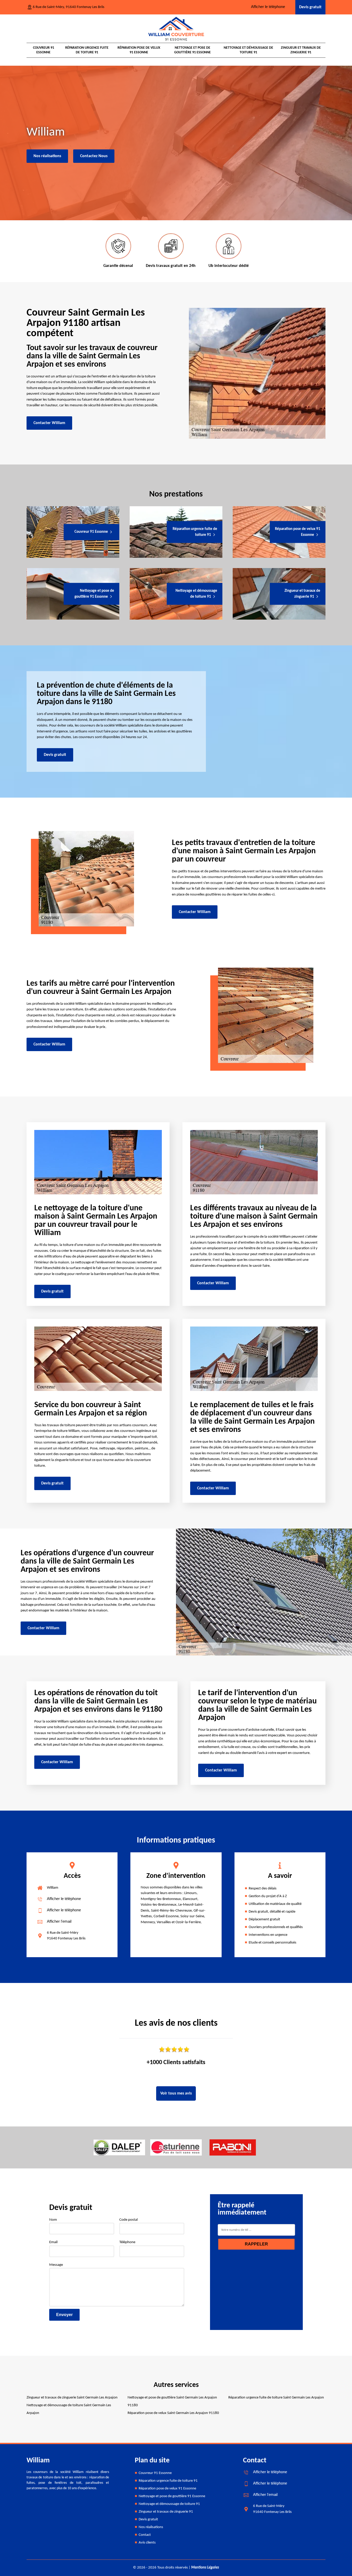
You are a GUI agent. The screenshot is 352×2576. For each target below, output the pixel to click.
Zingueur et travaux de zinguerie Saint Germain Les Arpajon (72, 2398)
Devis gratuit (310, 7)
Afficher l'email (59, 1921)
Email (53, 2242)
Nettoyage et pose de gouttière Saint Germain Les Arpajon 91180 (172, 2401)
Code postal (128, 2220)
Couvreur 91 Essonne (44, 50)
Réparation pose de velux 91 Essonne (139, 50)
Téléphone (127, 2242)
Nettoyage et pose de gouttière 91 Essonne (192, 50)
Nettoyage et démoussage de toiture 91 (248, 50)
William (53, 1888)
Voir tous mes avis (176, 2093)
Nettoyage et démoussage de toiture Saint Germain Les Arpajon (69, 2409)
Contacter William (49, 423)
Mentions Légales (205, 2568)
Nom (53, 2220)
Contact (145, 2535)
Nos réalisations (47, 156)
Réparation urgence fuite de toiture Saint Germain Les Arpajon (276, 2398)
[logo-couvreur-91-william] (176, 29)
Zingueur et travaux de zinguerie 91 (301, 50)
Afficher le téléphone (268, 7)
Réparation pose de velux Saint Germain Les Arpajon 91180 (173, 2413)
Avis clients (147, 2543)
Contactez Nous (94, 156)
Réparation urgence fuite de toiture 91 (87, 50)
